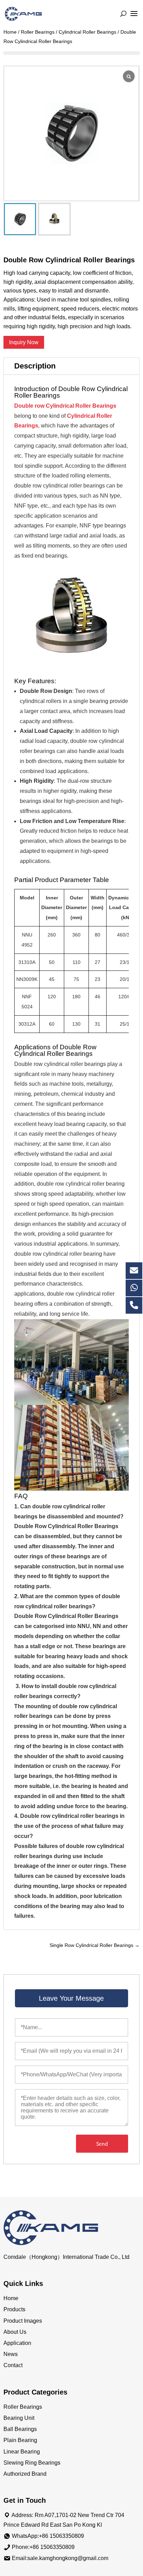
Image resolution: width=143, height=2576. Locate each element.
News (11, 2354)
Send (102, 2144)
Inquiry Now (24, 342)
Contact (13, 2365)
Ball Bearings (20, 2429)
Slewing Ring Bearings (32, 2463)
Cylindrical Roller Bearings (87, 32)
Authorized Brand (25, 2474)
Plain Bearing (20, 2440)
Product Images (23, 2321)
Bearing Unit (19, 2418)
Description (35, 366)
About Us (15, 2332)
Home (10, 32)
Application (17, 2343)
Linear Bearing (22, 2452)
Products (14, 2309)
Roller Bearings (38, 32)
